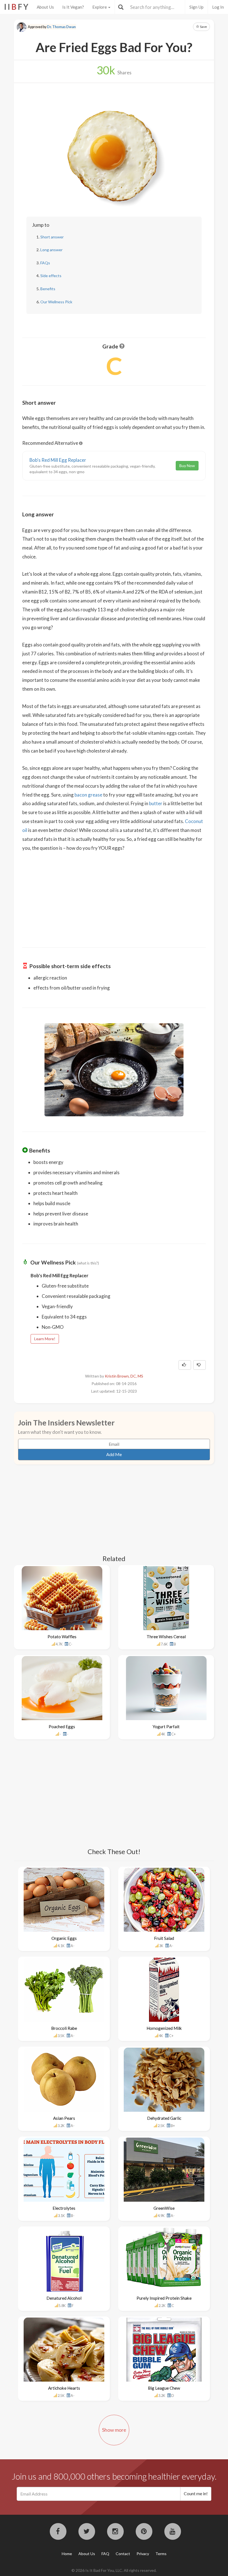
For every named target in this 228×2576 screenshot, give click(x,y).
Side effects (51, 276)
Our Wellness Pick (56, 302)
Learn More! (45, 1339)
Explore (100, 7)
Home (67, 2554)
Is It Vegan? (73, 7)
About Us (45, 7)
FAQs (45, 263)
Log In (218, 7)
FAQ (105, 2554)
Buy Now (187, 466)
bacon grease (88, 795)
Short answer (52, 237)
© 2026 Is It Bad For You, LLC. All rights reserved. (114, 2570)
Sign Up (196, 7)
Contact (123, 2554)
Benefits (48, 289)
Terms (161, 2554)
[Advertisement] (114, 896)
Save (203, 27)
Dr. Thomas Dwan (61, 27)
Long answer (51, 250)
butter (156, 803)
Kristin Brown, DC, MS (124, 1376)
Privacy (143, 2554)
